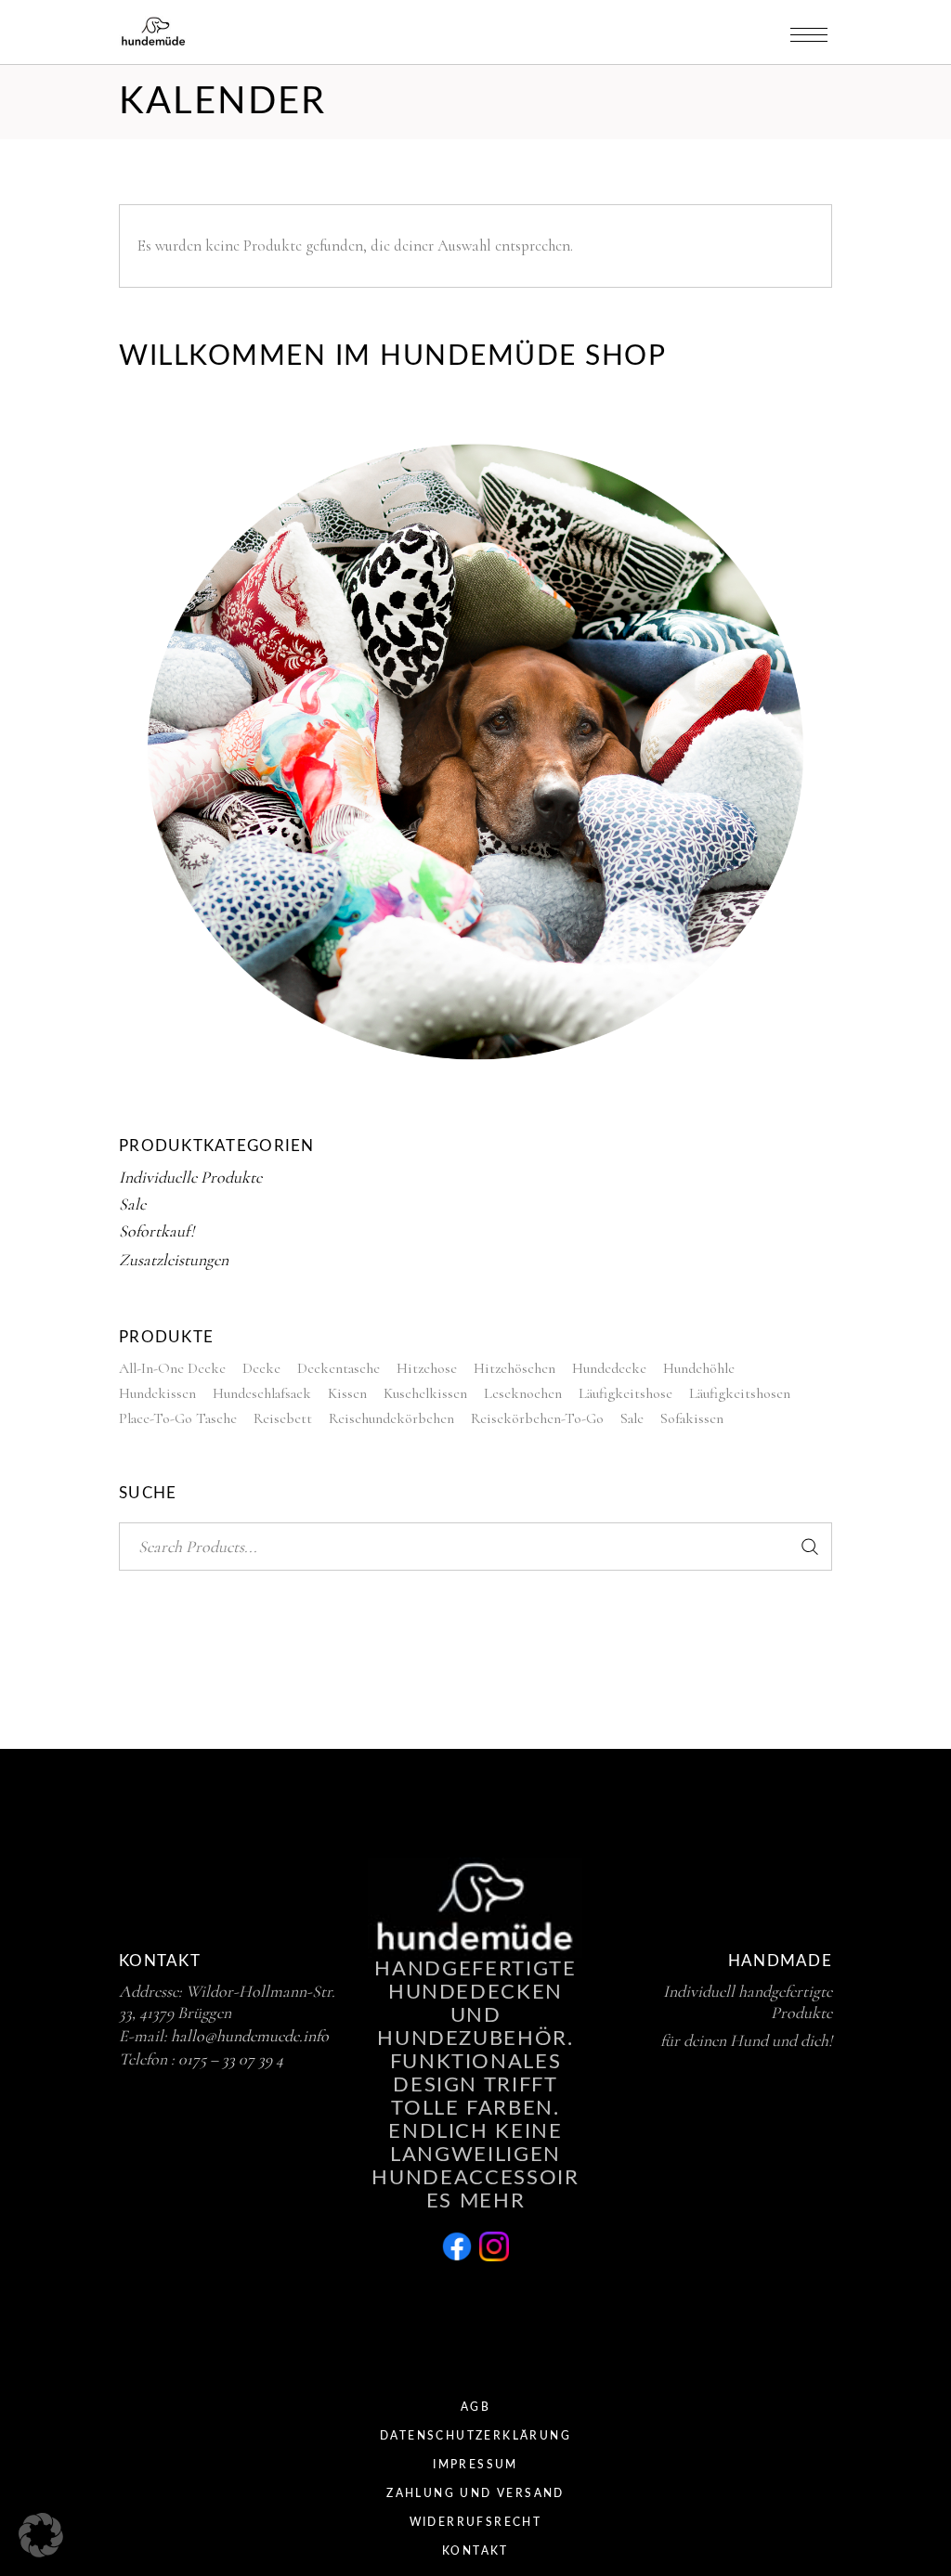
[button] (41, 2535)
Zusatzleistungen (174, 1260)
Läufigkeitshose (625, 1393)
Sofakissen (692, 1418)
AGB (475, 2407)
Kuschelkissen (425, 1393)
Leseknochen (523, 1393)
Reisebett (283, 1418)
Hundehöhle (699, 1368)
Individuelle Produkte (190, 1177)
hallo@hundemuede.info (250, 2036)
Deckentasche (339, 1368)
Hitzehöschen (515, 1368)
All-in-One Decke (172, 1368)
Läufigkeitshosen (740, 1393)
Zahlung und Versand (475, 2493)
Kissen (347, 1393)
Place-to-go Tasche (178, 1418)
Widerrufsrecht (476, 2522)
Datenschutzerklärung (475, 2436)
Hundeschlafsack (262, 1393)
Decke (261, 1368)
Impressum (475, 2465)
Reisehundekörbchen (391, 1418)
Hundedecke (609, 1368)
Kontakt (475, 2551)
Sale (132, 1204)
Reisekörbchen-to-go (537, 1418)
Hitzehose (427, 1368)
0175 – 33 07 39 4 (231, 2059)
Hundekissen (157, 1393)
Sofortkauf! (156, 1231)
